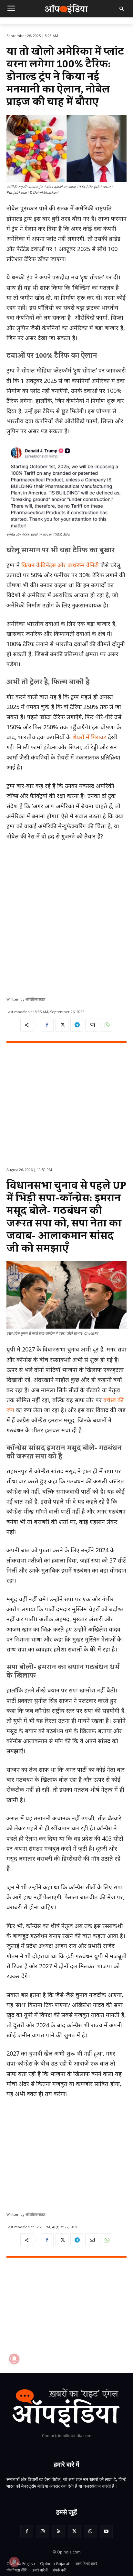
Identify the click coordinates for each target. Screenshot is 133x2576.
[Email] (92, 1025)
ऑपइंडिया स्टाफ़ (35, 999)
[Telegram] (77, 1025)
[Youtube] (106, 2531)
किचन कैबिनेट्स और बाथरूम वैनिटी (60, 565)
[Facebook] (47, 1025)
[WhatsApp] (107, 1025)
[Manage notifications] (14, 2562)
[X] (62, 1025)
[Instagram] (43, 2531)
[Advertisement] (66, 916)
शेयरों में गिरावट (89, 737)
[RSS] (59, 2531)
